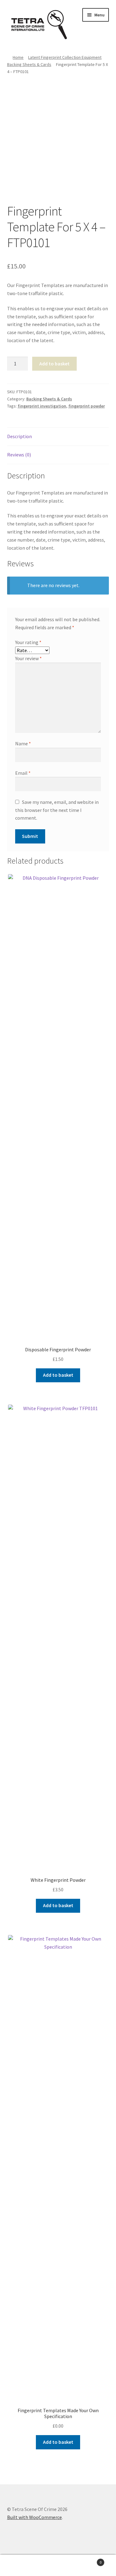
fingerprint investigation (42, 406)
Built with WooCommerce (34, 2517)
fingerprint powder (87, 406)
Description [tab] (19, 436)
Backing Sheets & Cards (29, 64)
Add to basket (54, 364)
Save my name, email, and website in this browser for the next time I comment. (57, 810)
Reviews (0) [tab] (19, 455)
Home (18, 57)
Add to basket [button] (58, 1375)
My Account (19, 2565)
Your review (28, 658)
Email (23, 773)
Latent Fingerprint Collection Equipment (65, 57)
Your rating (28, 642)
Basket (89, 2560)
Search (58, 2565)
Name (23, 743)
